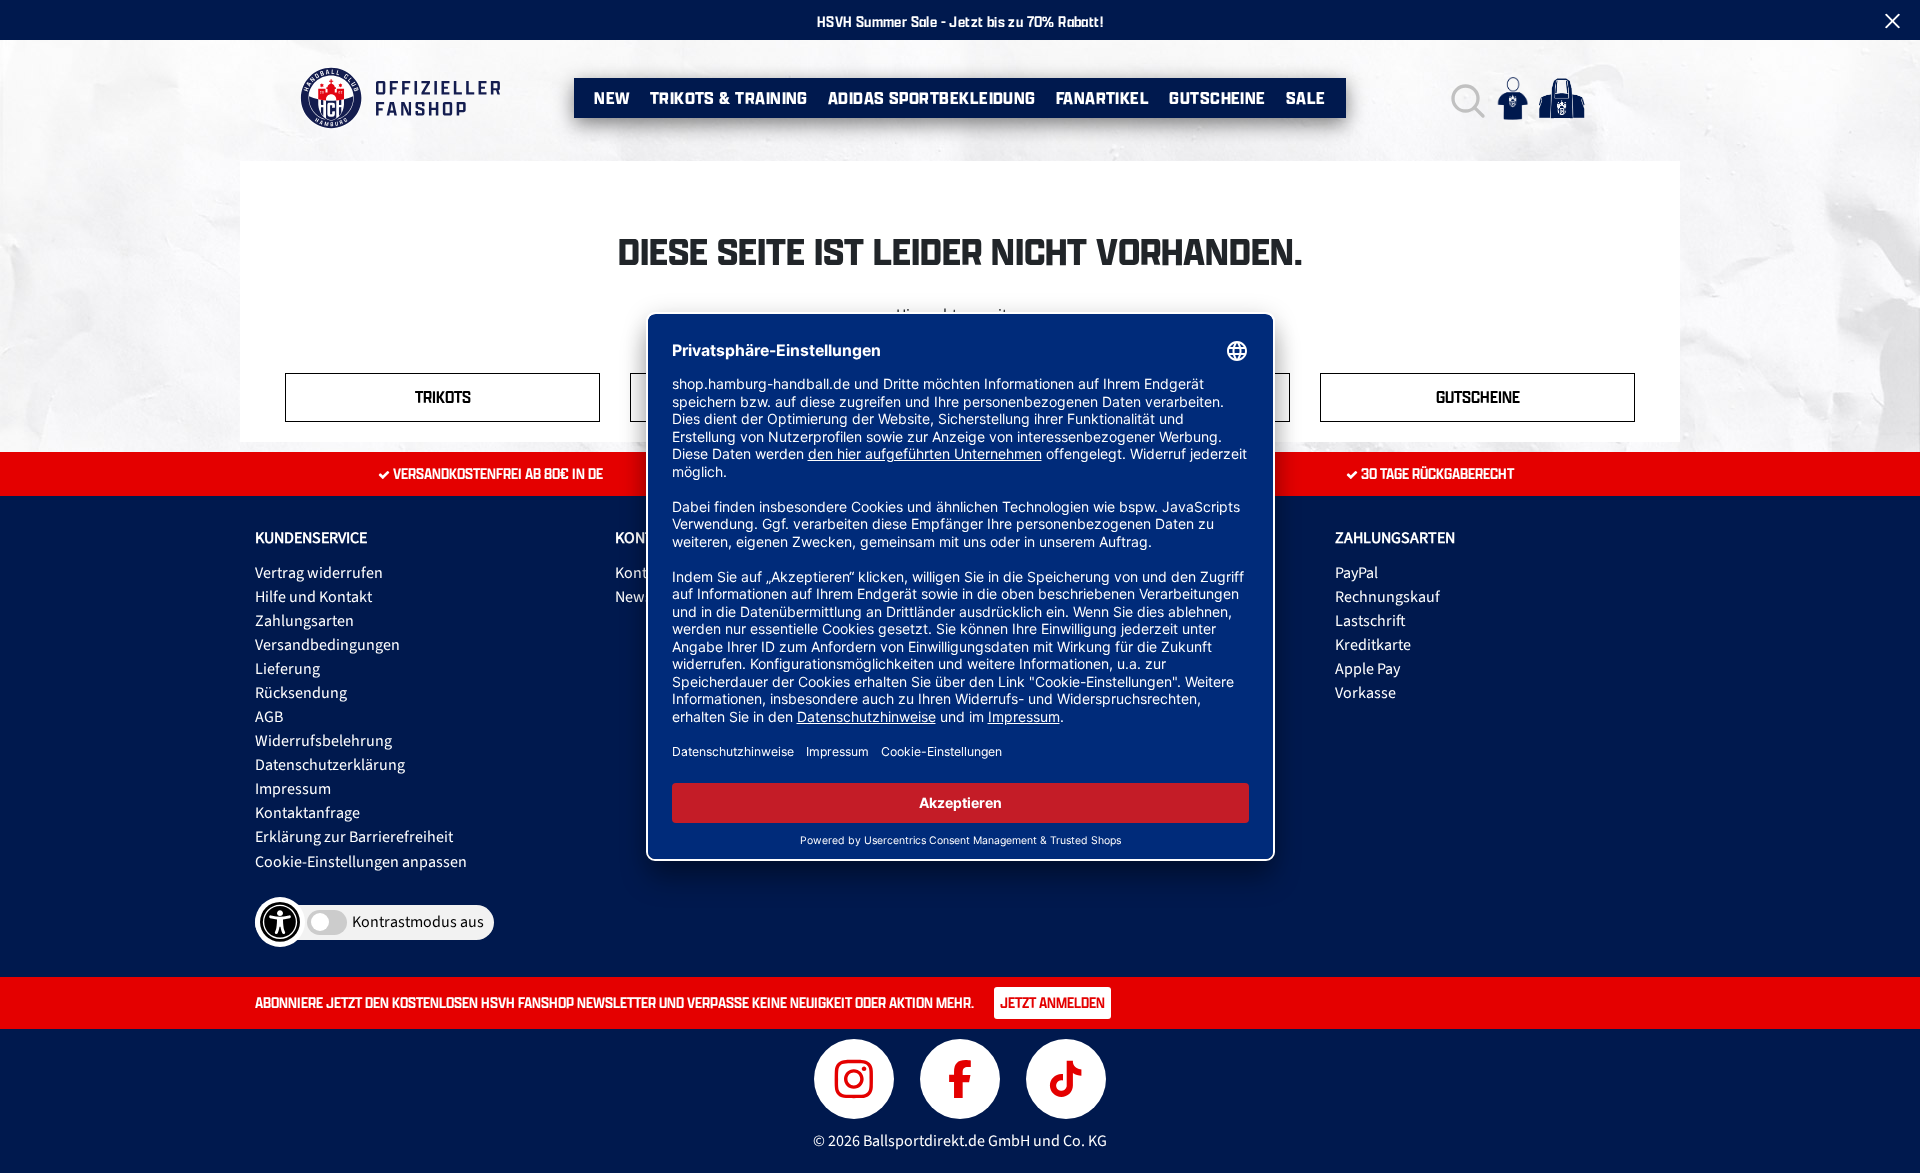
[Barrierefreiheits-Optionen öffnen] (280, 922)
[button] (1465, 98)
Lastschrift (1370, 621)
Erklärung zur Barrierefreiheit (354, 837)
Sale (1306, 98)
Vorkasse (1365, 693)
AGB (269, 717)
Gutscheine (1217, 98)
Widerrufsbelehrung (323, 741)
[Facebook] (963, 1076)
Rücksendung (301, 693)
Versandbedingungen (327, 645)
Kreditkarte (1373, 645)
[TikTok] (1066, 1076)
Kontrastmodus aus (418, 922)
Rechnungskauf (1387, 597)
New (611, 98)
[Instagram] (857, 1076)
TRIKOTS (443, 397)
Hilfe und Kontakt (313, 597)
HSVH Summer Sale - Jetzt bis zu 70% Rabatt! (960, 21)
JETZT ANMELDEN (1052, 1002)
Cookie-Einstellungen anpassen (361, 862)
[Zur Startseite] (399, 98)
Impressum (293, 789)
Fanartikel (1103, 98)
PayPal (1356, 573)
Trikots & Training (729, 98)
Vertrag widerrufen (319, 573)
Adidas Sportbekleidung (932, 98)
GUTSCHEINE (1478, 397)
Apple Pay (1367, 669)
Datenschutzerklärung (330, 765)
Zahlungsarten (304, 621)
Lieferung (287, 669)
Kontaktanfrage (307, 813)
